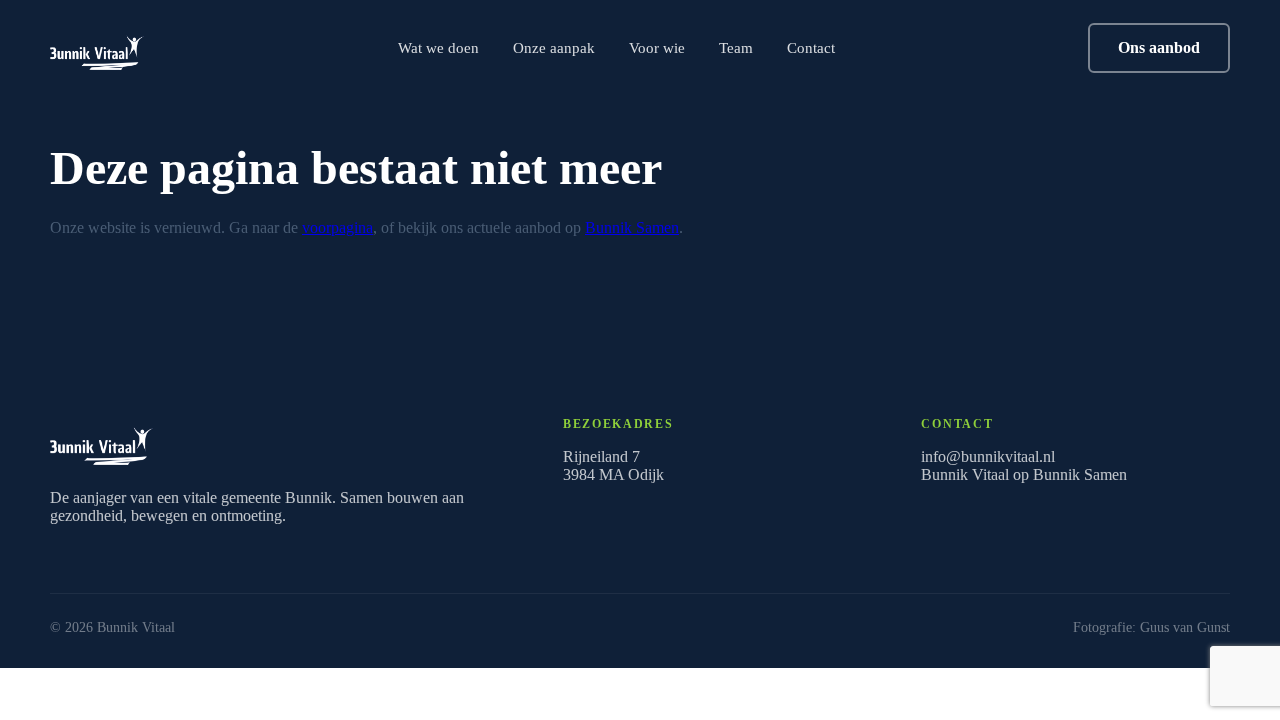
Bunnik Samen (632, 227)
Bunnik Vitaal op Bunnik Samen (1024, 474)
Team (736, 47)
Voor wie (657, 47)
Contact (811, 47)
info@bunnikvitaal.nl (988, 456)
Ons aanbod (1159, 47)
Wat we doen (438, 47)
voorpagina (337, 227)
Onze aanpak (554, 47)
